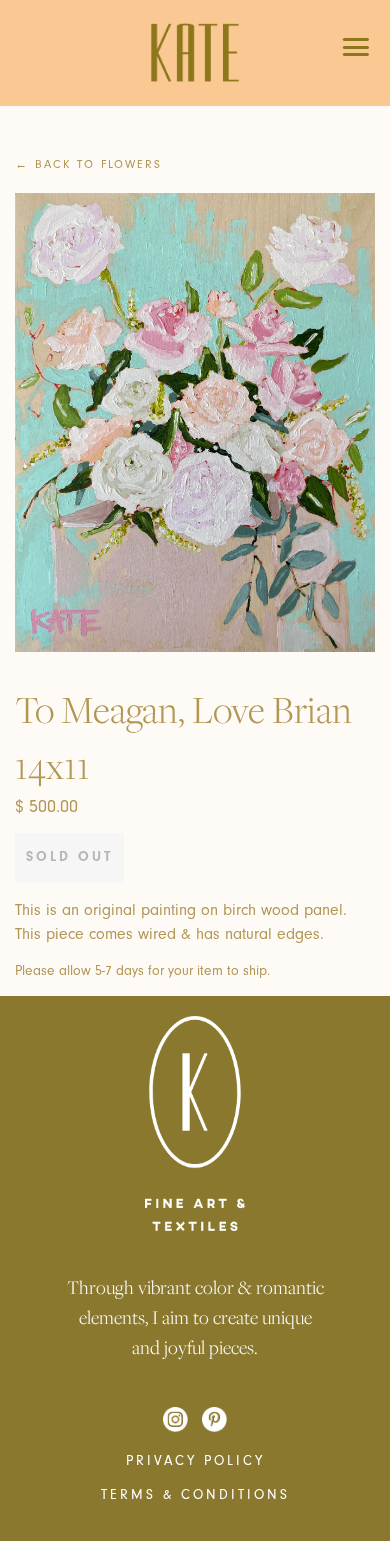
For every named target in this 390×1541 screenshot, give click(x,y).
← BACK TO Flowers (88, 164)
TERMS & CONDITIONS (195, 1495)
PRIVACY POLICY (195, 1461)
